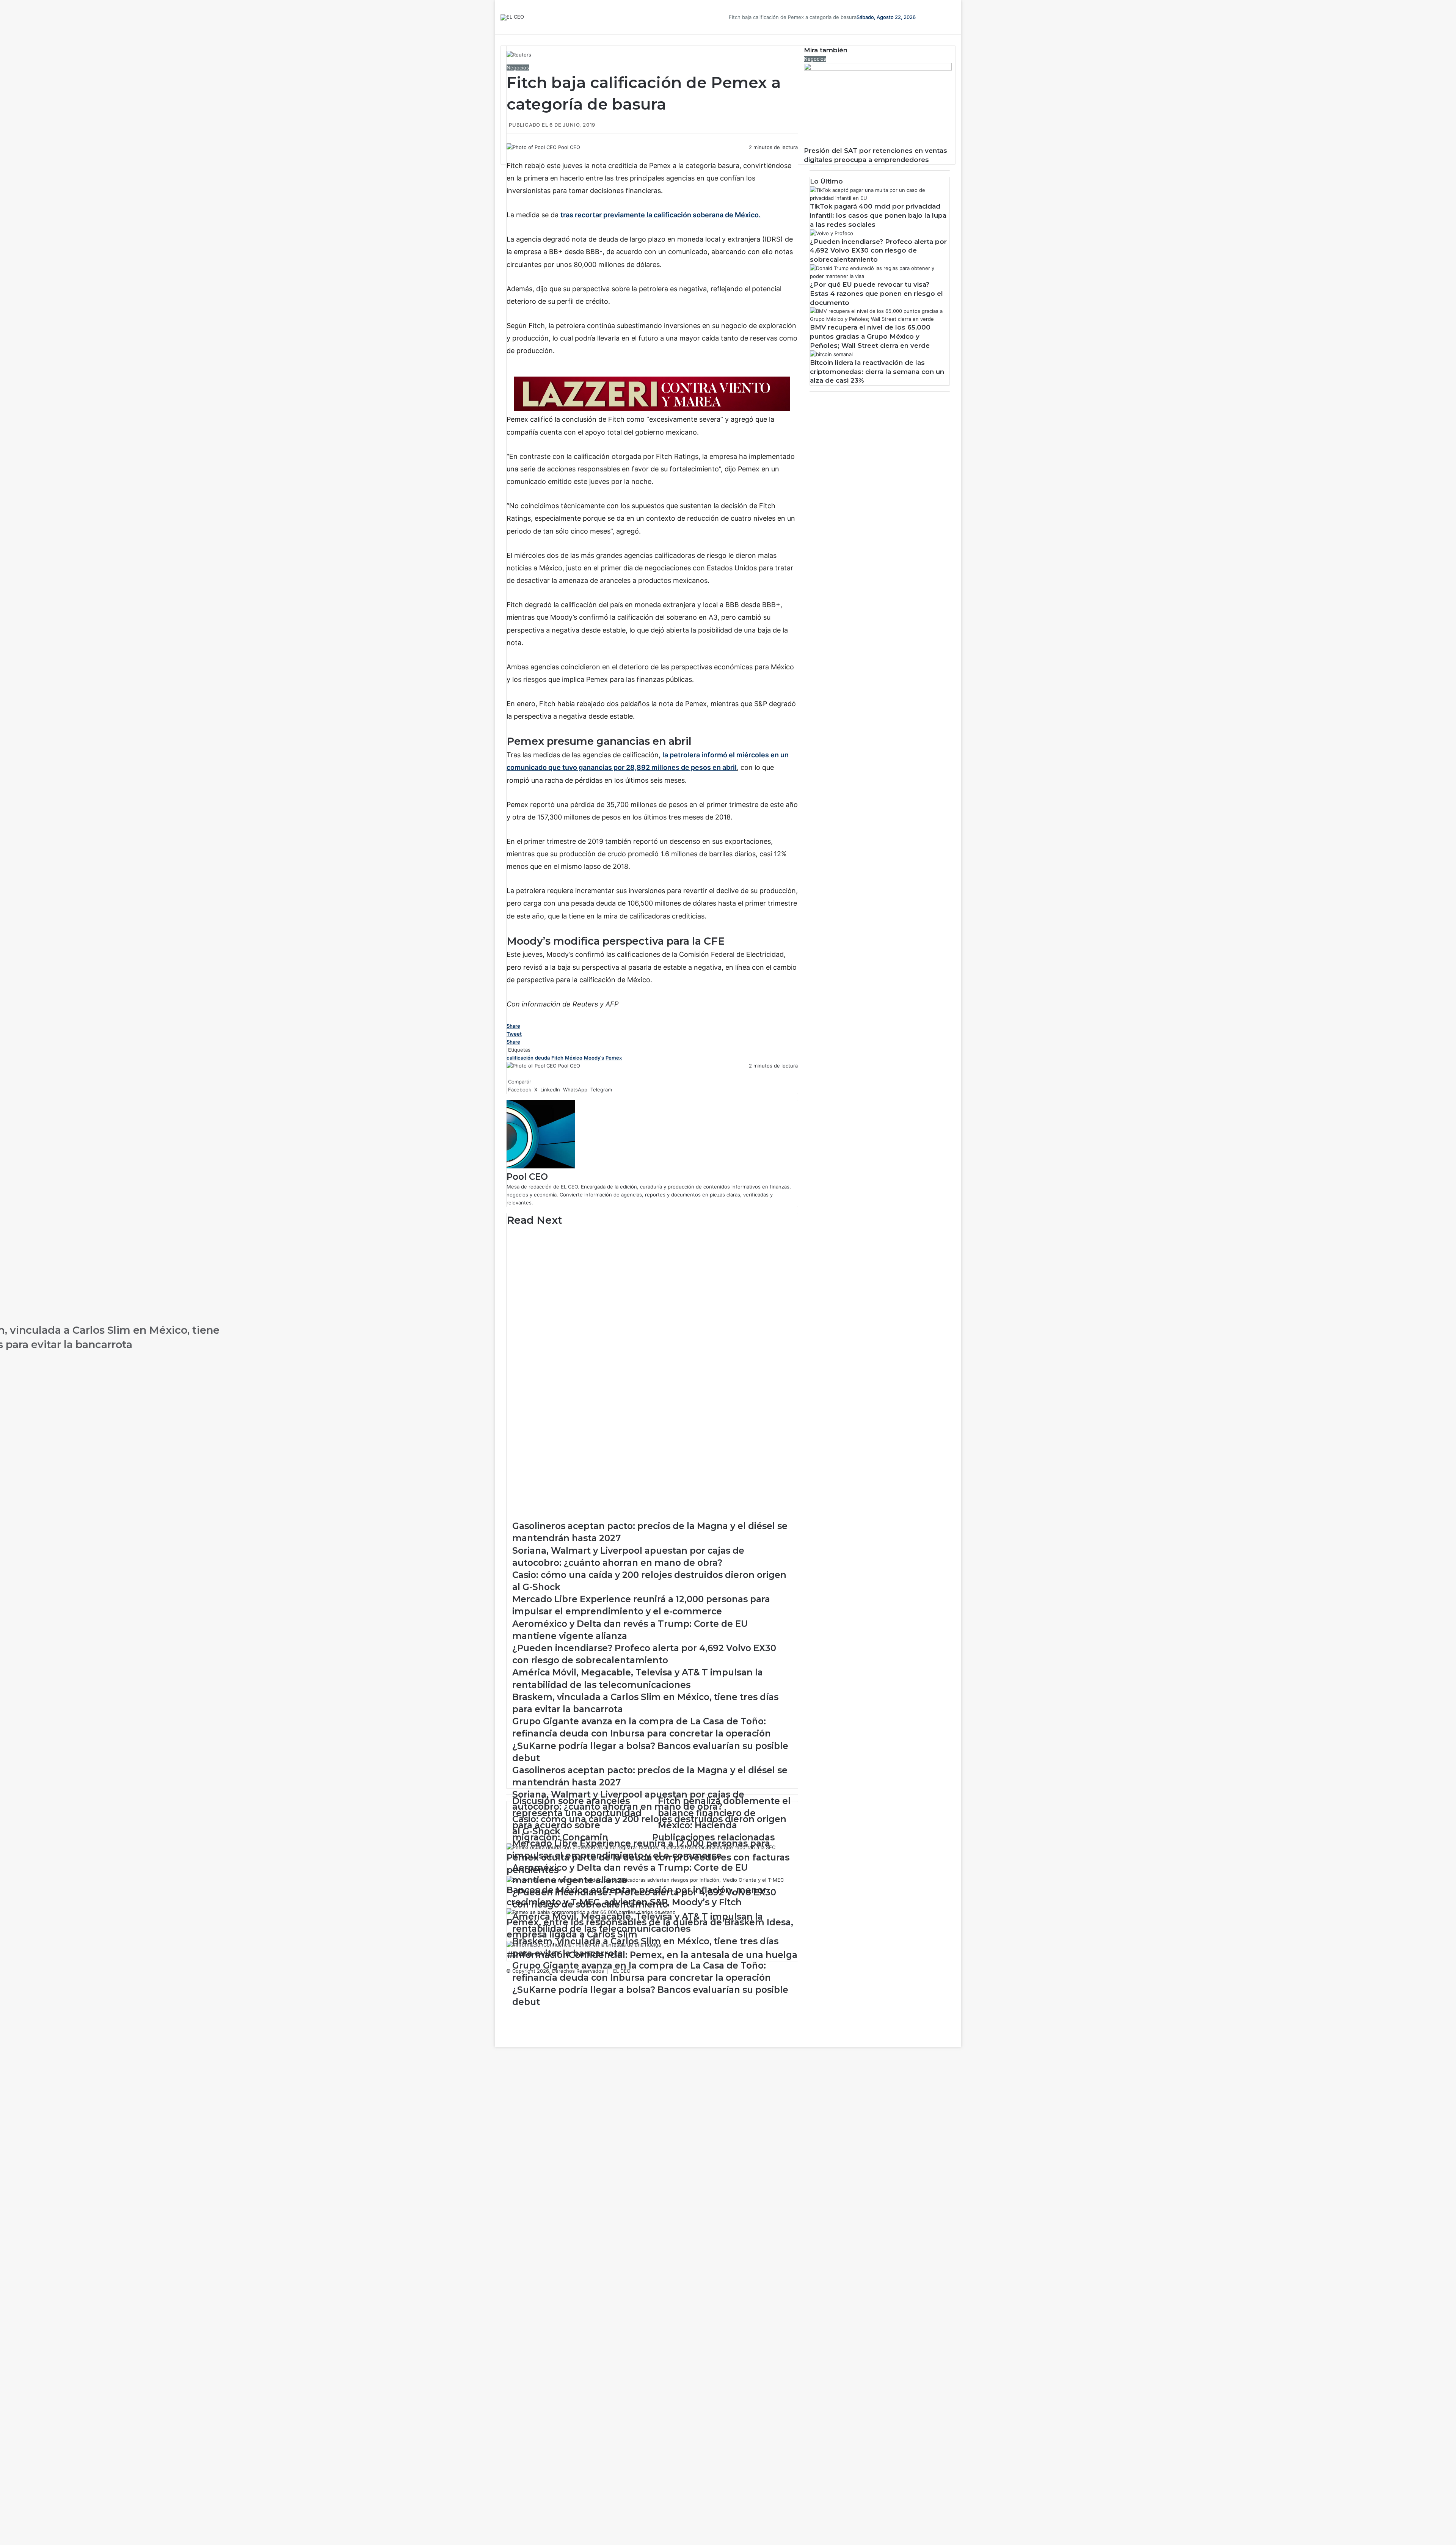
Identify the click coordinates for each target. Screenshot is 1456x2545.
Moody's (594, 1058)
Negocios (518, 68)
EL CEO (622, 1971)
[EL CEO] (512, 17)
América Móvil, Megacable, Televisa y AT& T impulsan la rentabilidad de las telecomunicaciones (352, 1293)
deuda (542, 1058)
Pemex (614, 1058)
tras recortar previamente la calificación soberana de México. (661, 215)
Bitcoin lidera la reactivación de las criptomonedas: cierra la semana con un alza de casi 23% (877, 372)
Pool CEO (569, 147)
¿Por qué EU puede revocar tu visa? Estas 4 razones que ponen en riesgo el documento (876, 294)
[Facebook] (507, 155)
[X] (509, 155)
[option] (652, 1246)
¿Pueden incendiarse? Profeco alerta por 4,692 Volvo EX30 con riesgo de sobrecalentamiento (878, 251)
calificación (520, 1058)
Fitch (557, 1058)
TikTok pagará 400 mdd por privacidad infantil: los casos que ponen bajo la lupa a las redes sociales (878, 215)
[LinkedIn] (510, 155)
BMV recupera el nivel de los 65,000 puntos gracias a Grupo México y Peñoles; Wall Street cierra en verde (870, 336)
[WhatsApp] (512, 155)
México (574, 1058)
